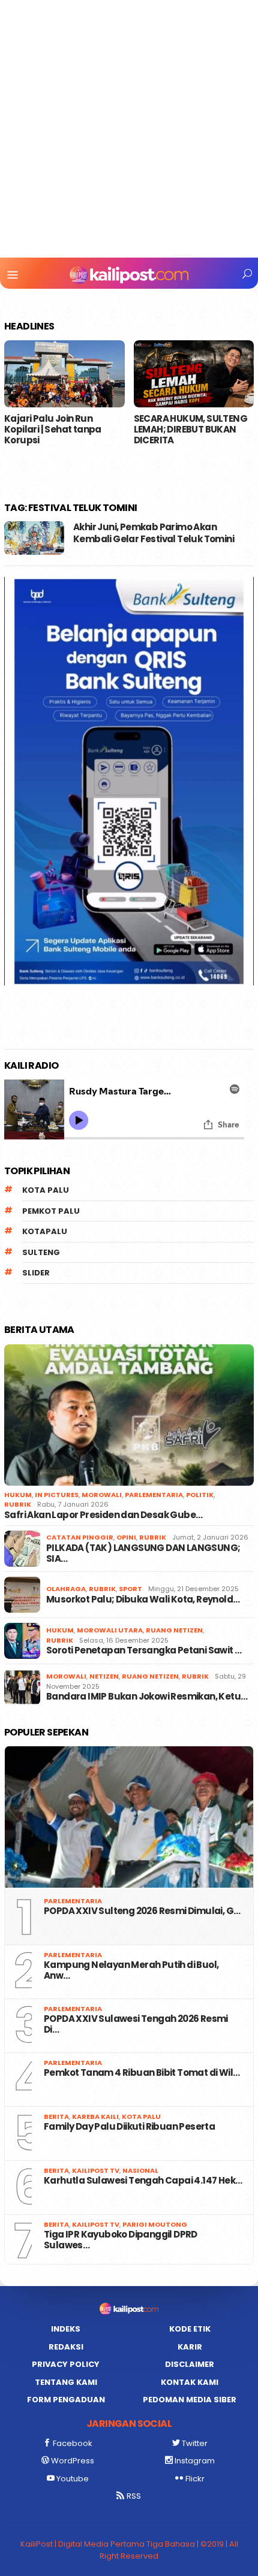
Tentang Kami (66, 2382)
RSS (134, 2496)
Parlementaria (154, 1495)
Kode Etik (190, 2329)
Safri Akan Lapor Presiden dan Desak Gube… (103, 1515)
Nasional (140, 2170)
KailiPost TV (96, 2170)
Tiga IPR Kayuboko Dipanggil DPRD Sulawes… (121, 2240)
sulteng (41, 1252)
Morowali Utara (110, 1630)
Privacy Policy (66, 2364)
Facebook (73, 2443)
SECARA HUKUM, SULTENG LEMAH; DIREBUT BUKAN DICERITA (190, 430)
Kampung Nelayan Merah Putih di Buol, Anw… (131, 1970)
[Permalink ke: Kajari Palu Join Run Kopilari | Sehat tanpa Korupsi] (64, 374)
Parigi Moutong (155, 2224)
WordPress (73, 2461)
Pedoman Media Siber (190, 2400)
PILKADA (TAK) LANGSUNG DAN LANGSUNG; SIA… (143, 1553)
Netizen (104, 1676)
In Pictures (57, 1495)
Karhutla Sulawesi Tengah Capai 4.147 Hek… (143, 2181)
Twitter (195, 2443)
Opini (126, 1537)
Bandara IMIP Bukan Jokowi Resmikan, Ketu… (147, 1697)
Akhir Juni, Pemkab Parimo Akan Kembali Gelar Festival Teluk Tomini (154, 533)
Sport (130, 1589)
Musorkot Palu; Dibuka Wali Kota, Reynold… (143, 1600)
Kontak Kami (190, 2382)
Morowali (102, 1495)
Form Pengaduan (66, 2400)
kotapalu (45, 1231)
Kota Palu (46, 1190)
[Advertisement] (129, 129)
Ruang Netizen (174, 1630)
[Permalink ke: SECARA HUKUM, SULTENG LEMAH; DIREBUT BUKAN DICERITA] (194, 374)
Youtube (73, 2479)
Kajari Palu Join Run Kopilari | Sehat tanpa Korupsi (53, 430)
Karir (190, 2347)
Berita (56, 2117)
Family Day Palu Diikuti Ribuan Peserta (130, 2127)
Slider (36, 1273)
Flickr (195, 2479)
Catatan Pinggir (80, 1537)
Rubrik (18, 1504)
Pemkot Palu (51, 1211)
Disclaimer (190, 2364)
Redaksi (66, 2347)
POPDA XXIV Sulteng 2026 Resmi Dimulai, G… (142, 1911)
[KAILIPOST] (129, 274)
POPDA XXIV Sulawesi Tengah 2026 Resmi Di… (136, 2024)
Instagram (195, 2461)
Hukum (18, 1495)
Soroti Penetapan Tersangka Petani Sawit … (144, 1650)
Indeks (66, 2329)
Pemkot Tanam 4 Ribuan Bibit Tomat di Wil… (142, 2073)
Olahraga (66, 1589)
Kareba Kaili (95, 2117)
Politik (200, 1495)
